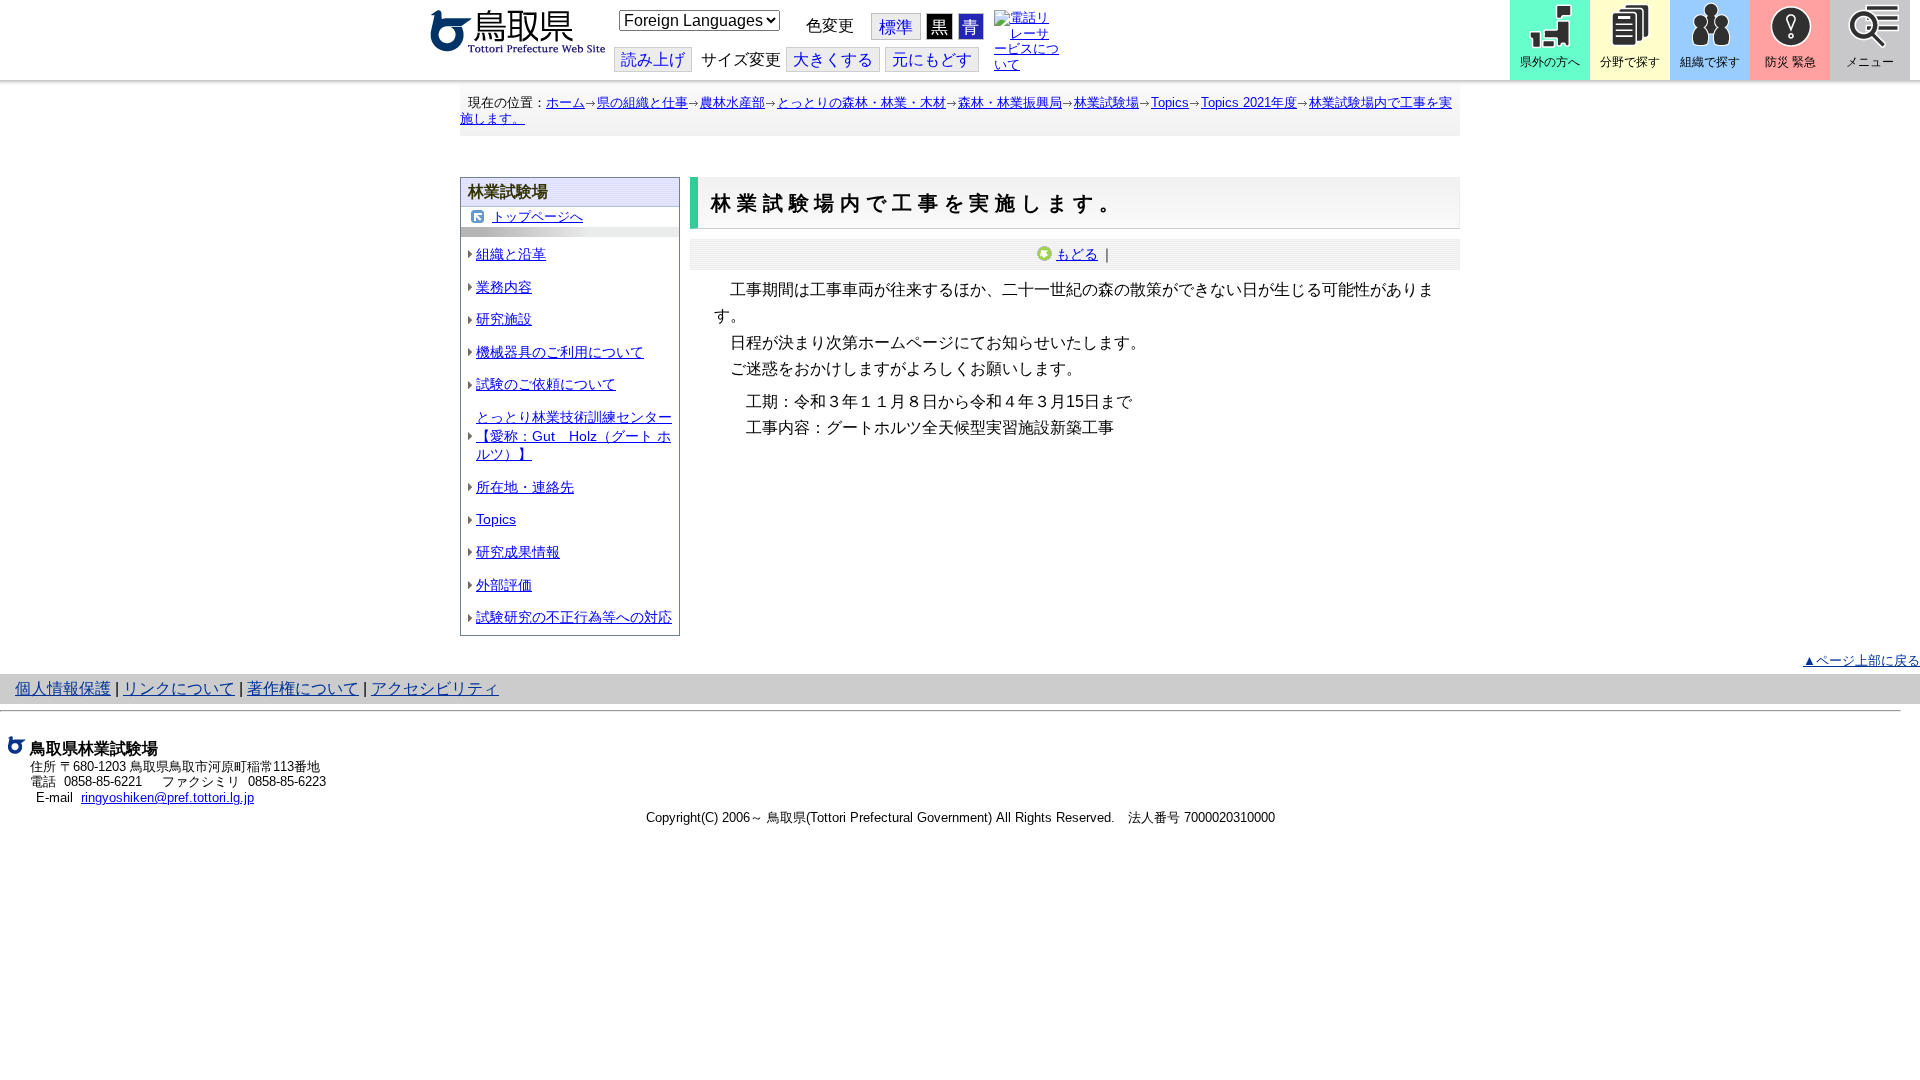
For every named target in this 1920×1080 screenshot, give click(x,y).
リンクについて (179, 688)
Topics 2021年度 (1249, 102)
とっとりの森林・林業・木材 (861, 102)
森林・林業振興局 (1010, 102)
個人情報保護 (63, 688)
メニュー (1870, 62)
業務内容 (504, 287)
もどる (1077, 254)
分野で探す (1630, 62)
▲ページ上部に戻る (1861, 660)
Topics (1170, 102)
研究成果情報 (518, 552)
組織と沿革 (511, 254)
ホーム (565, 102)
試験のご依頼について (546, 384)
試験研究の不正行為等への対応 (574, 617)
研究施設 (504, 319)
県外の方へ (1550, 62)
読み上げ (653, 59)
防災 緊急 (1790, 62)
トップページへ (537, 216)
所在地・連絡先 (525, 487)
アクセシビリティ (435, 688)
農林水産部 (732, 102)
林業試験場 (1106, 102)
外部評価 (504, 585)
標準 (896, 27)
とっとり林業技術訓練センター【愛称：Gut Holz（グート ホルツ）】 (574, 435)
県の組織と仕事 (642, 102)
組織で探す (1710, 62)
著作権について (303, 688)
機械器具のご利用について (560, 352)
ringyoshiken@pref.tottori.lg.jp (167, 797)
